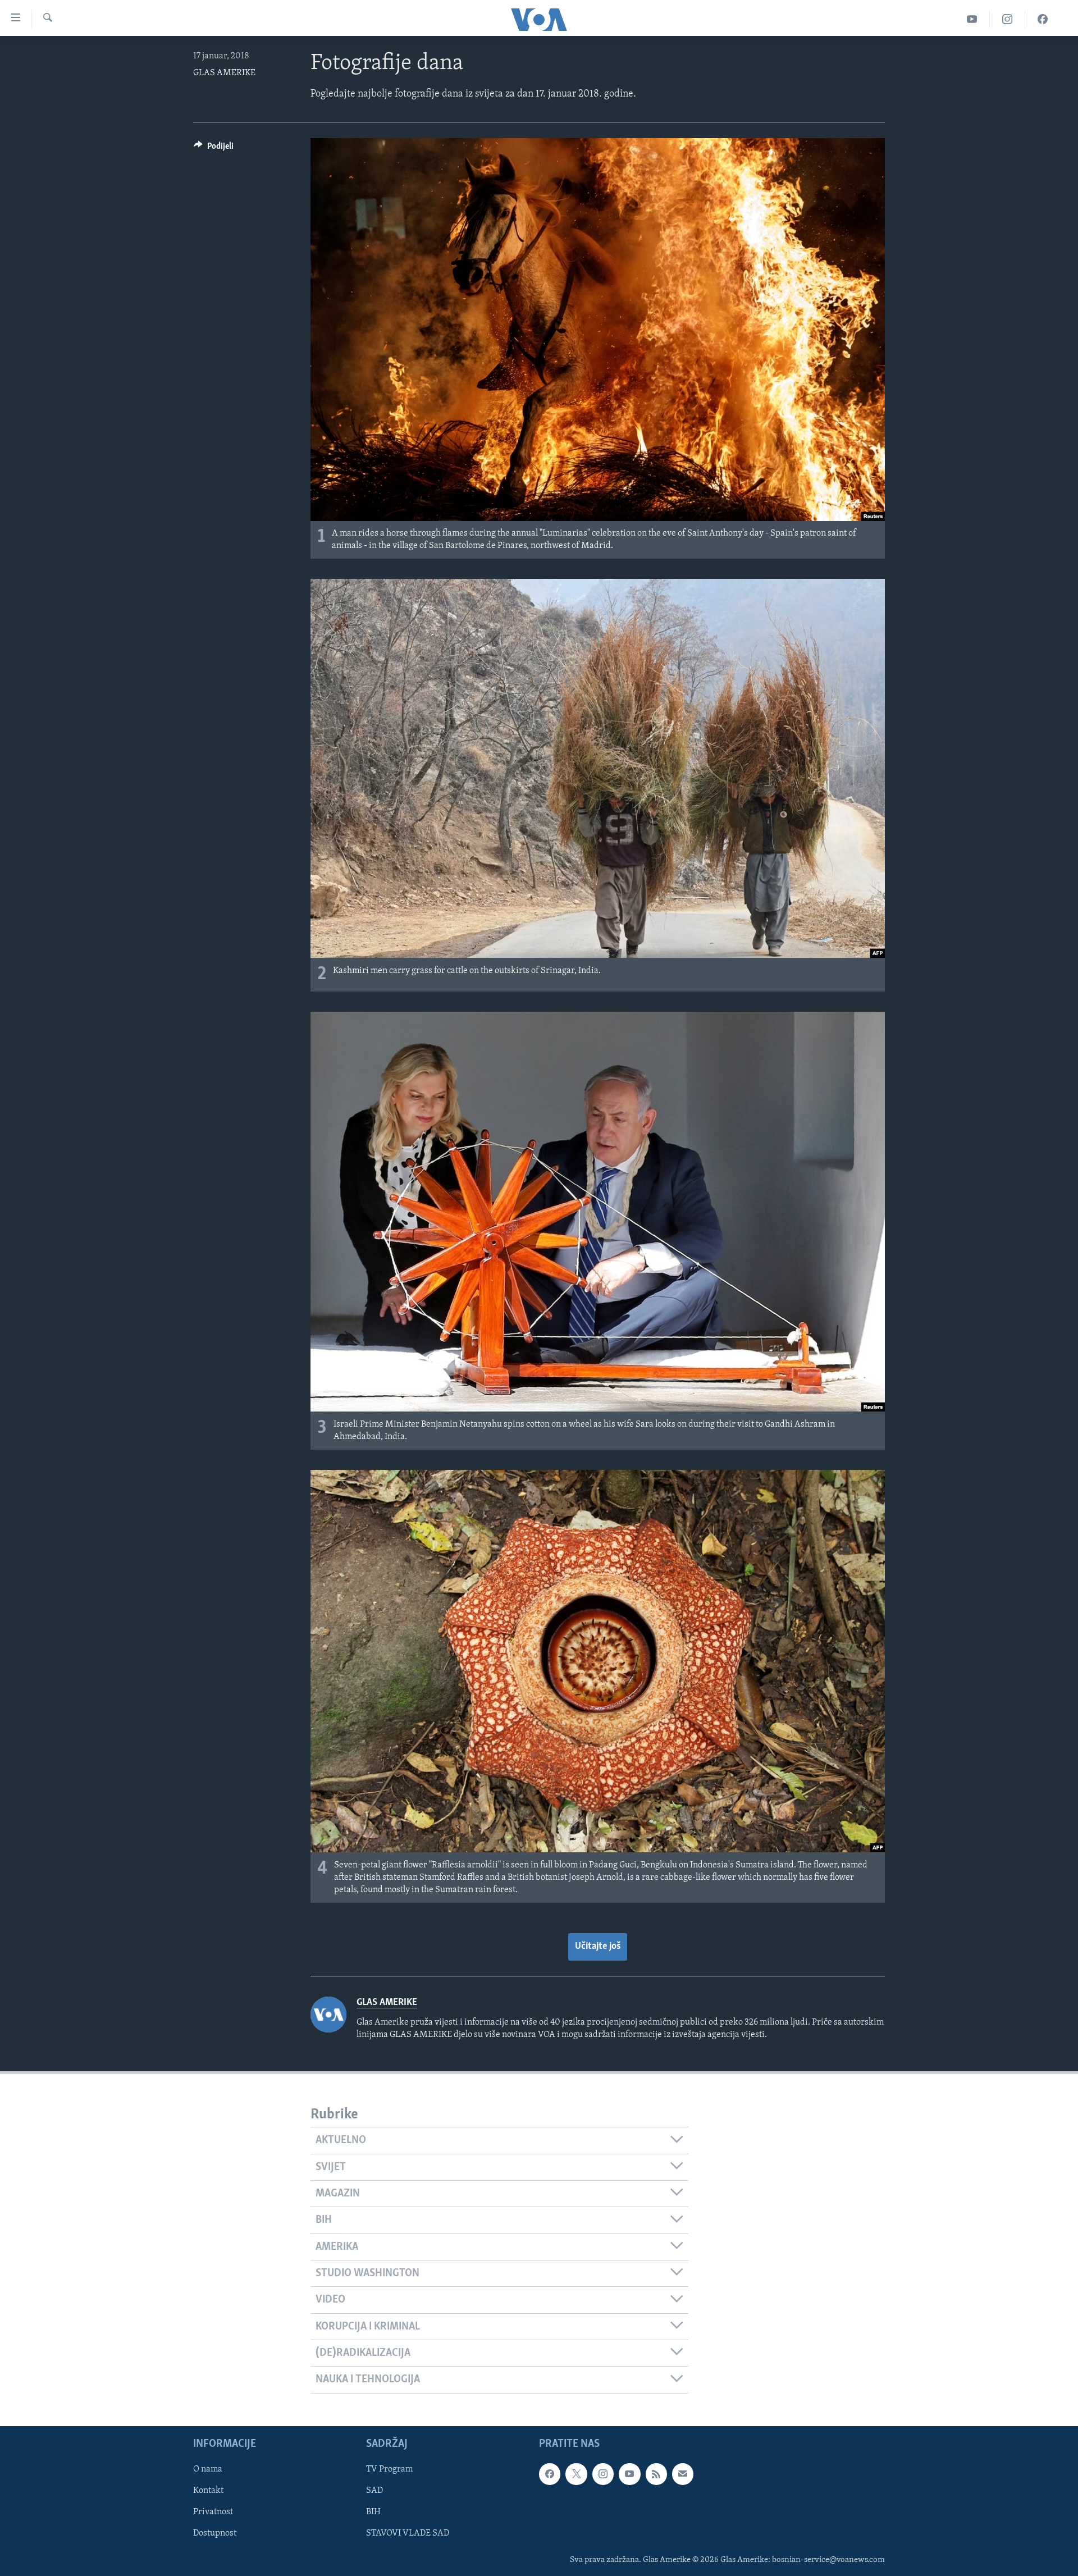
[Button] (214, 149)
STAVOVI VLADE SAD (408, 2533)
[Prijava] (683, 2474)
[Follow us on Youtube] (629, 2474)
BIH (373, 2512)
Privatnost (213, 2512)
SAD (374, 2491)
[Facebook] (1043, 19)
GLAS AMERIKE (224, 73)
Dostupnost (215, 2533)
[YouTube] (972, 19)
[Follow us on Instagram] (603, 2474)
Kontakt (208, 2491)
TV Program (389, 2469)
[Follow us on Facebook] (550, 2474)
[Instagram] (1008, 19)
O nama (208, 2469)
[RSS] (656, 2474)
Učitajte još (598, 1947)
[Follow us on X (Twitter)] (576, 2474)
